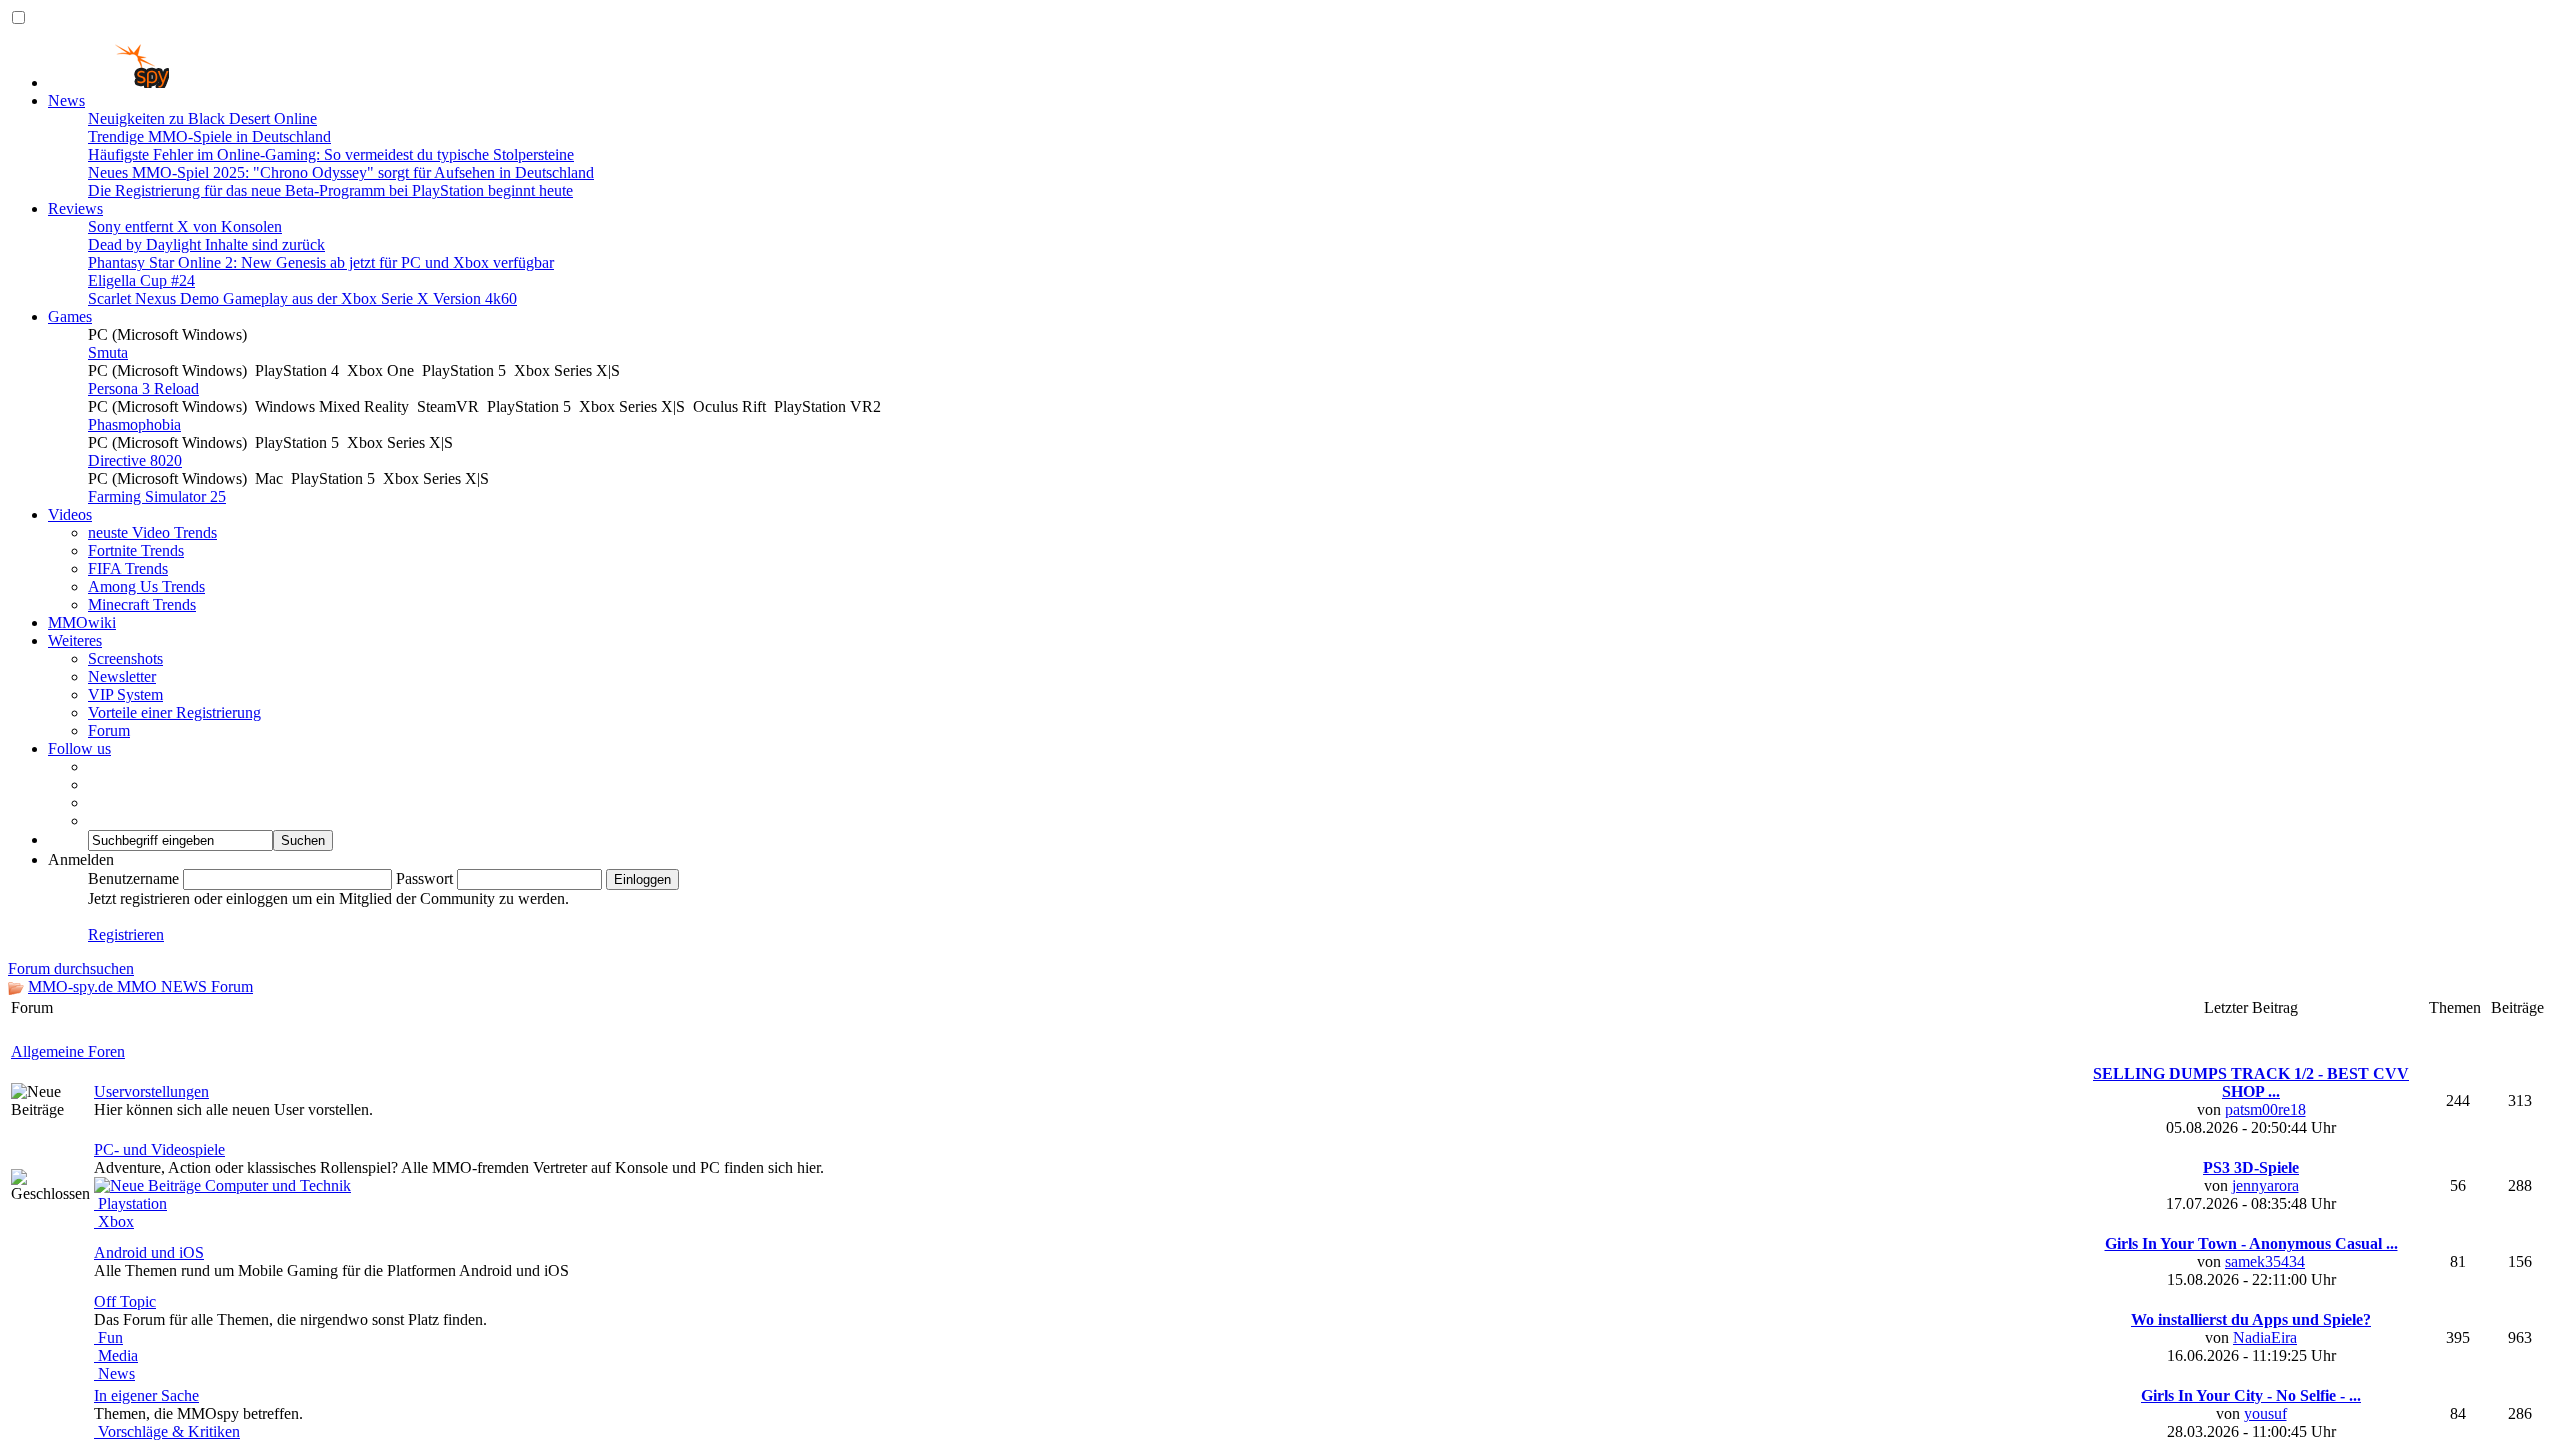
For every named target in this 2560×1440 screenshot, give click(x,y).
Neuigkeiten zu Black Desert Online (202, 118)
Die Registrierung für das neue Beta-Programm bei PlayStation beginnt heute (330, 190)
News (66, 100)
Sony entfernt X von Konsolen (185, 226)
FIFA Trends (128, 568)
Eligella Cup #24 (141, 280)
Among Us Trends (146, 586)
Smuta (108, 352)
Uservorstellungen (151, 1391)
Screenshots (125, 658)
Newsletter (122, 676)
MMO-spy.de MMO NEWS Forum (140, 986)
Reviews (75, 208)
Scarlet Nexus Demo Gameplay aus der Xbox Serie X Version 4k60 (302, 298)
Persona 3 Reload (143, 388)
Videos (70, 514)
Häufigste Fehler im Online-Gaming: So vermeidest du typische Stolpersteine (331, 154)
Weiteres (75, 640)
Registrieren (126, 934)
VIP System (125, 694)
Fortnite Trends (136, 550)
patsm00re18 (2265, 1409)
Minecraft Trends (142, 604)
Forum (109, 730)
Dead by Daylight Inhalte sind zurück (206, 244)
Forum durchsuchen (71, 968)
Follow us (79, 748)
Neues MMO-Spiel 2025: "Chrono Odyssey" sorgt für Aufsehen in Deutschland (341, 172)
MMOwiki (82, 622)
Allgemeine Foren (68, 1351)
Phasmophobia (134, 424)
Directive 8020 (135, 460)
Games (70, 316)
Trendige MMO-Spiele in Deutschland (209, 136)
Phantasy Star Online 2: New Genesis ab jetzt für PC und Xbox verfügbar (321, 262)
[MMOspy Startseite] (108, 82)
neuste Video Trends (152, 532)
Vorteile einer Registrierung (174, 712)
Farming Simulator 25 (157, 496)
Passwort (424, 878)
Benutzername (133, 878)
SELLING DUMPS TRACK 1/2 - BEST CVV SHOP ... (2251, 1382)
